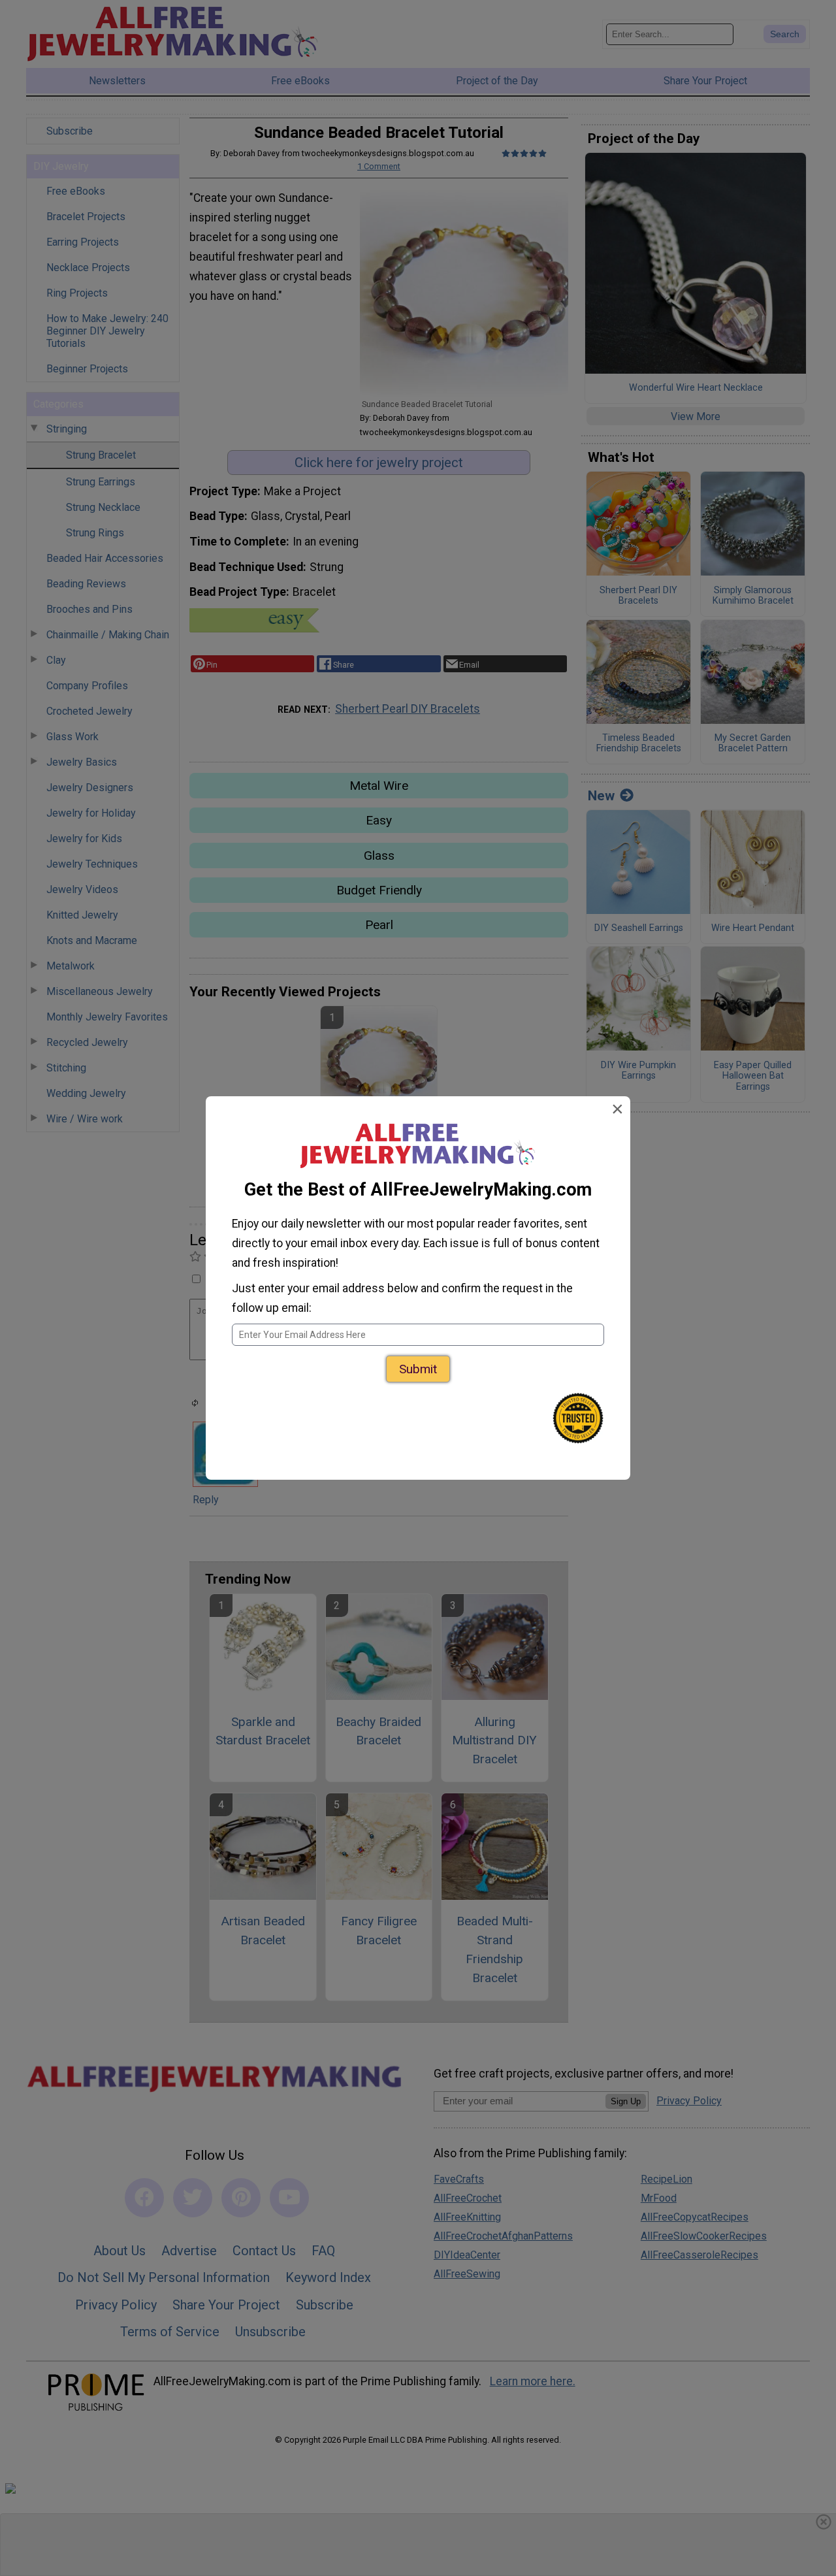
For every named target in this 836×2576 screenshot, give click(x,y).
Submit (418, 1369)
